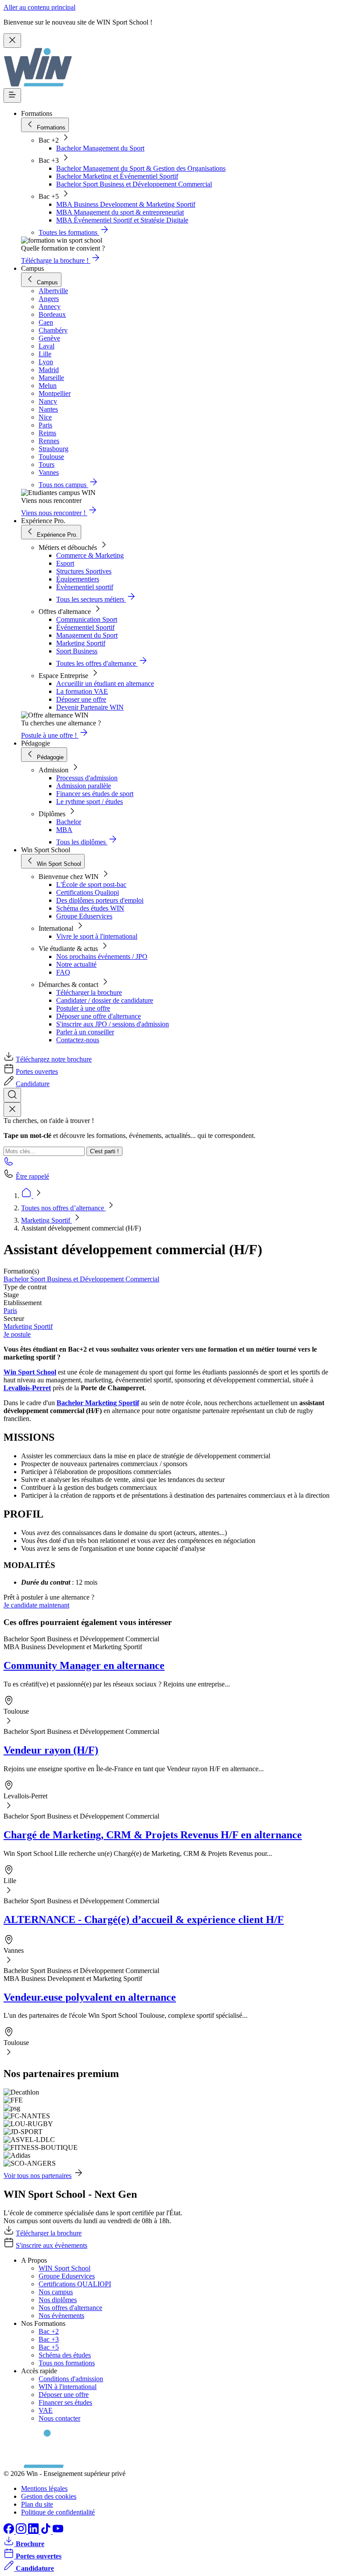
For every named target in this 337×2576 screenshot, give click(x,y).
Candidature (33, 1084)
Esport (65, 563)
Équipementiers (78, 579)
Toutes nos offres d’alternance (63, 1208)
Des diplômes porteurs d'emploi (100, 900)
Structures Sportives (84, 571)
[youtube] (58, 2531)
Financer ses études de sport (95, 794)
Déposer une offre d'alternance (99, 1016)
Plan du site (37, 2504)
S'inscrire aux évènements (52, 2245)
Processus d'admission (87, 778)
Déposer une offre (81, 699)
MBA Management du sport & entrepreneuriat (120, 212)
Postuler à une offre (83, 1008)
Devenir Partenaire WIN (90, 707)
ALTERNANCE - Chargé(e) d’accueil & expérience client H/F (144, 1919)
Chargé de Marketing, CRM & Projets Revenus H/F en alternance (153, 1835)
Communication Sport (87, 619)
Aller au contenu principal (39, 7)
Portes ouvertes (37, 1071)
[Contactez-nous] (9, 1164)
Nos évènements (61, 2316)
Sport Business (77, 651)
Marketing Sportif (81, 643)
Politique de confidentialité (58, 2512)
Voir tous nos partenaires (38, 2176)
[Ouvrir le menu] (12, 95)
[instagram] (22, 2531)
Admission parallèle (84, 786)
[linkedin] (34, 2531)
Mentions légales (44, 2488)
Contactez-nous (78, 1040)
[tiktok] (47, 2531)
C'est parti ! (104, 1151)
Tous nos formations (67, 2363)
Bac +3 (49, 2339)
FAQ (63, 972)
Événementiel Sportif (85, 627)
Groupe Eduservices (84, 916)
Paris (10, 1311)
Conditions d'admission (71, 2379)
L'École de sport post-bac (91, 884)
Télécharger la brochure (89, 992)
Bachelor (69, 822)
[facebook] (10, 2531)
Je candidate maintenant (36, 1605)
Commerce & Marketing (90, 555)
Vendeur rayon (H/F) (51, 1750)
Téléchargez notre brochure (54, 1059)
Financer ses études (65, 2402)
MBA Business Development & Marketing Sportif (126, 204)
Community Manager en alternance (84, 1665)
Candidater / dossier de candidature (105, 1000)
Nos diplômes (58, 2300)
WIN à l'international (68, 2387)
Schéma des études (65, 2355)
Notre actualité (76, 964)
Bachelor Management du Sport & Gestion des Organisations (141, 168)
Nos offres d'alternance (70, 2308)
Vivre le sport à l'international (97, 936)
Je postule (17, 1334)
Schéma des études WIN (90, 908)
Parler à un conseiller (85, 1032)
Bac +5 (49, 2347)
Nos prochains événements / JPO (102, 956)
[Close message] (12, 41)
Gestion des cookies (49, 2496)
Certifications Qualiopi (88, 892)
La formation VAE (82, 691)
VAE (46, 2410)
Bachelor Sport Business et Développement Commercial (134, 184)
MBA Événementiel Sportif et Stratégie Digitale (122, 220)
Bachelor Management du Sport (100, 148)
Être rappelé (32, 1176)
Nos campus (56, 2292)
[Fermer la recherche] (12, 1110)
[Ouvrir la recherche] (12, 1095)
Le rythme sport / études (90, 802)
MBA (64, 830)
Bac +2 (49, 2331)
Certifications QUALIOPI (75, 2284)
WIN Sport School (65, 2268)
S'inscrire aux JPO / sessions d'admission (113, 1024)
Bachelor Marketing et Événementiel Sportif (117, 176)
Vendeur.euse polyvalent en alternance (90, 1997)
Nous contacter (59, 2418)
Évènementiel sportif (85, 587)
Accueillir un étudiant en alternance (105, 683)
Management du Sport (87, 635)
